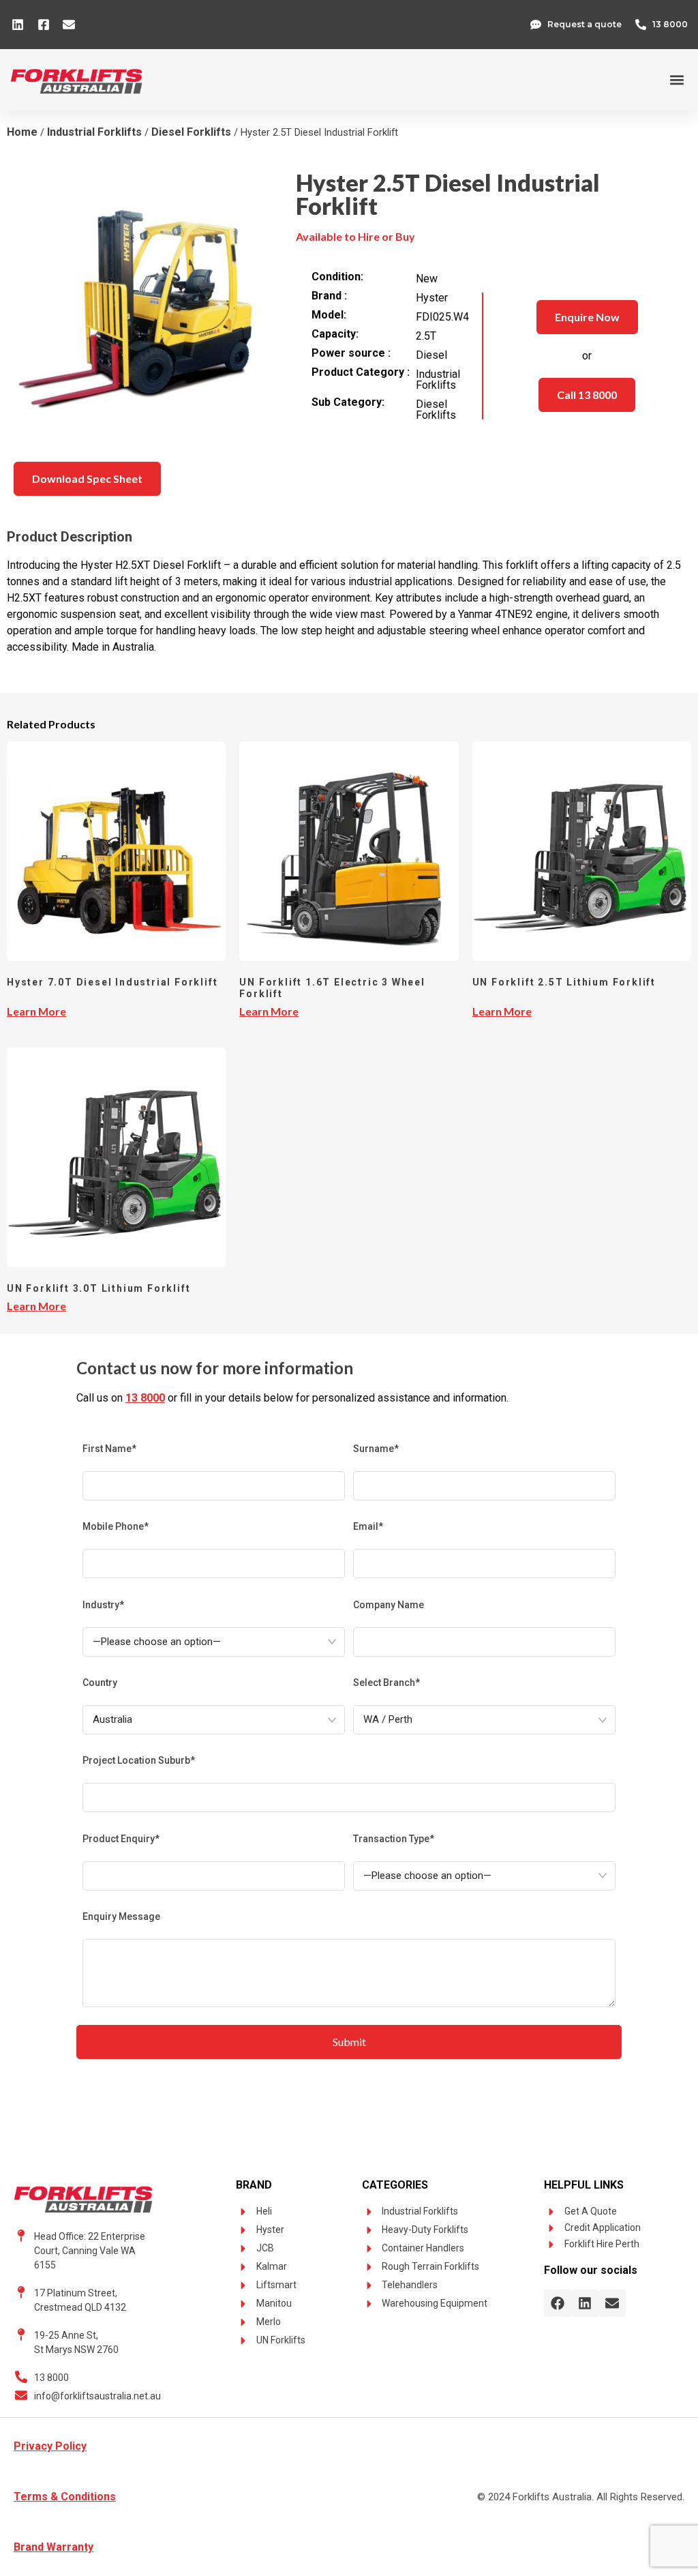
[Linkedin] (585, 2303)
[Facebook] (558, 2303)
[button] (677, 80)
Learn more (36, 1011)
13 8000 (145, 1398)
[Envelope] (612, 2303)
